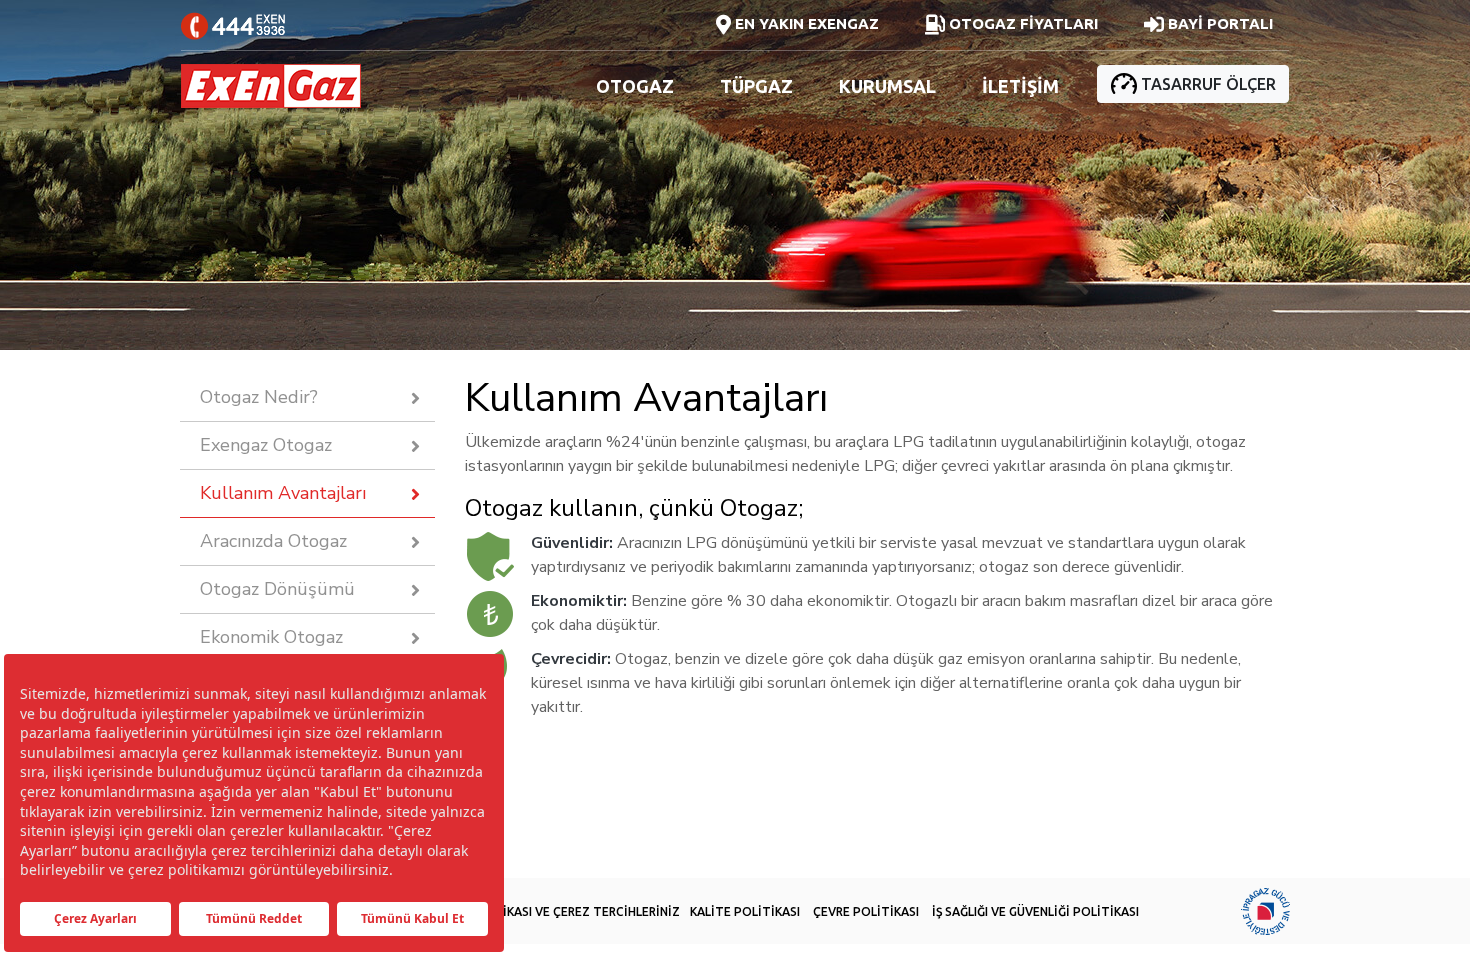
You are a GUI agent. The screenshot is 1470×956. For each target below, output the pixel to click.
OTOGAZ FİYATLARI (1021, 23)
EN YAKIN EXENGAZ (805, 23)
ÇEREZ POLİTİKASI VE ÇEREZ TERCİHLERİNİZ (553, 911)
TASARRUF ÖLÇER (1206, 84)
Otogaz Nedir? (259, 397)
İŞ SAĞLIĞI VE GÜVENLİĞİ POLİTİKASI (1035, 911)
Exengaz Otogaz (266, 445)
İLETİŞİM (1020, 86)
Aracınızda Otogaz (273, 541)
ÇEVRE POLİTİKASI (866, 911)
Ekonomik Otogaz (271, 637)
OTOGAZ (635, 86)
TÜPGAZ (756, 86)
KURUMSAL (887, 86)
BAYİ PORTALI (1218, 23)
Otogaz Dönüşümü (277, 589)
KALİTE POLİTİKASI (745, 911)
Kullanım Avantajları (283, 493)
